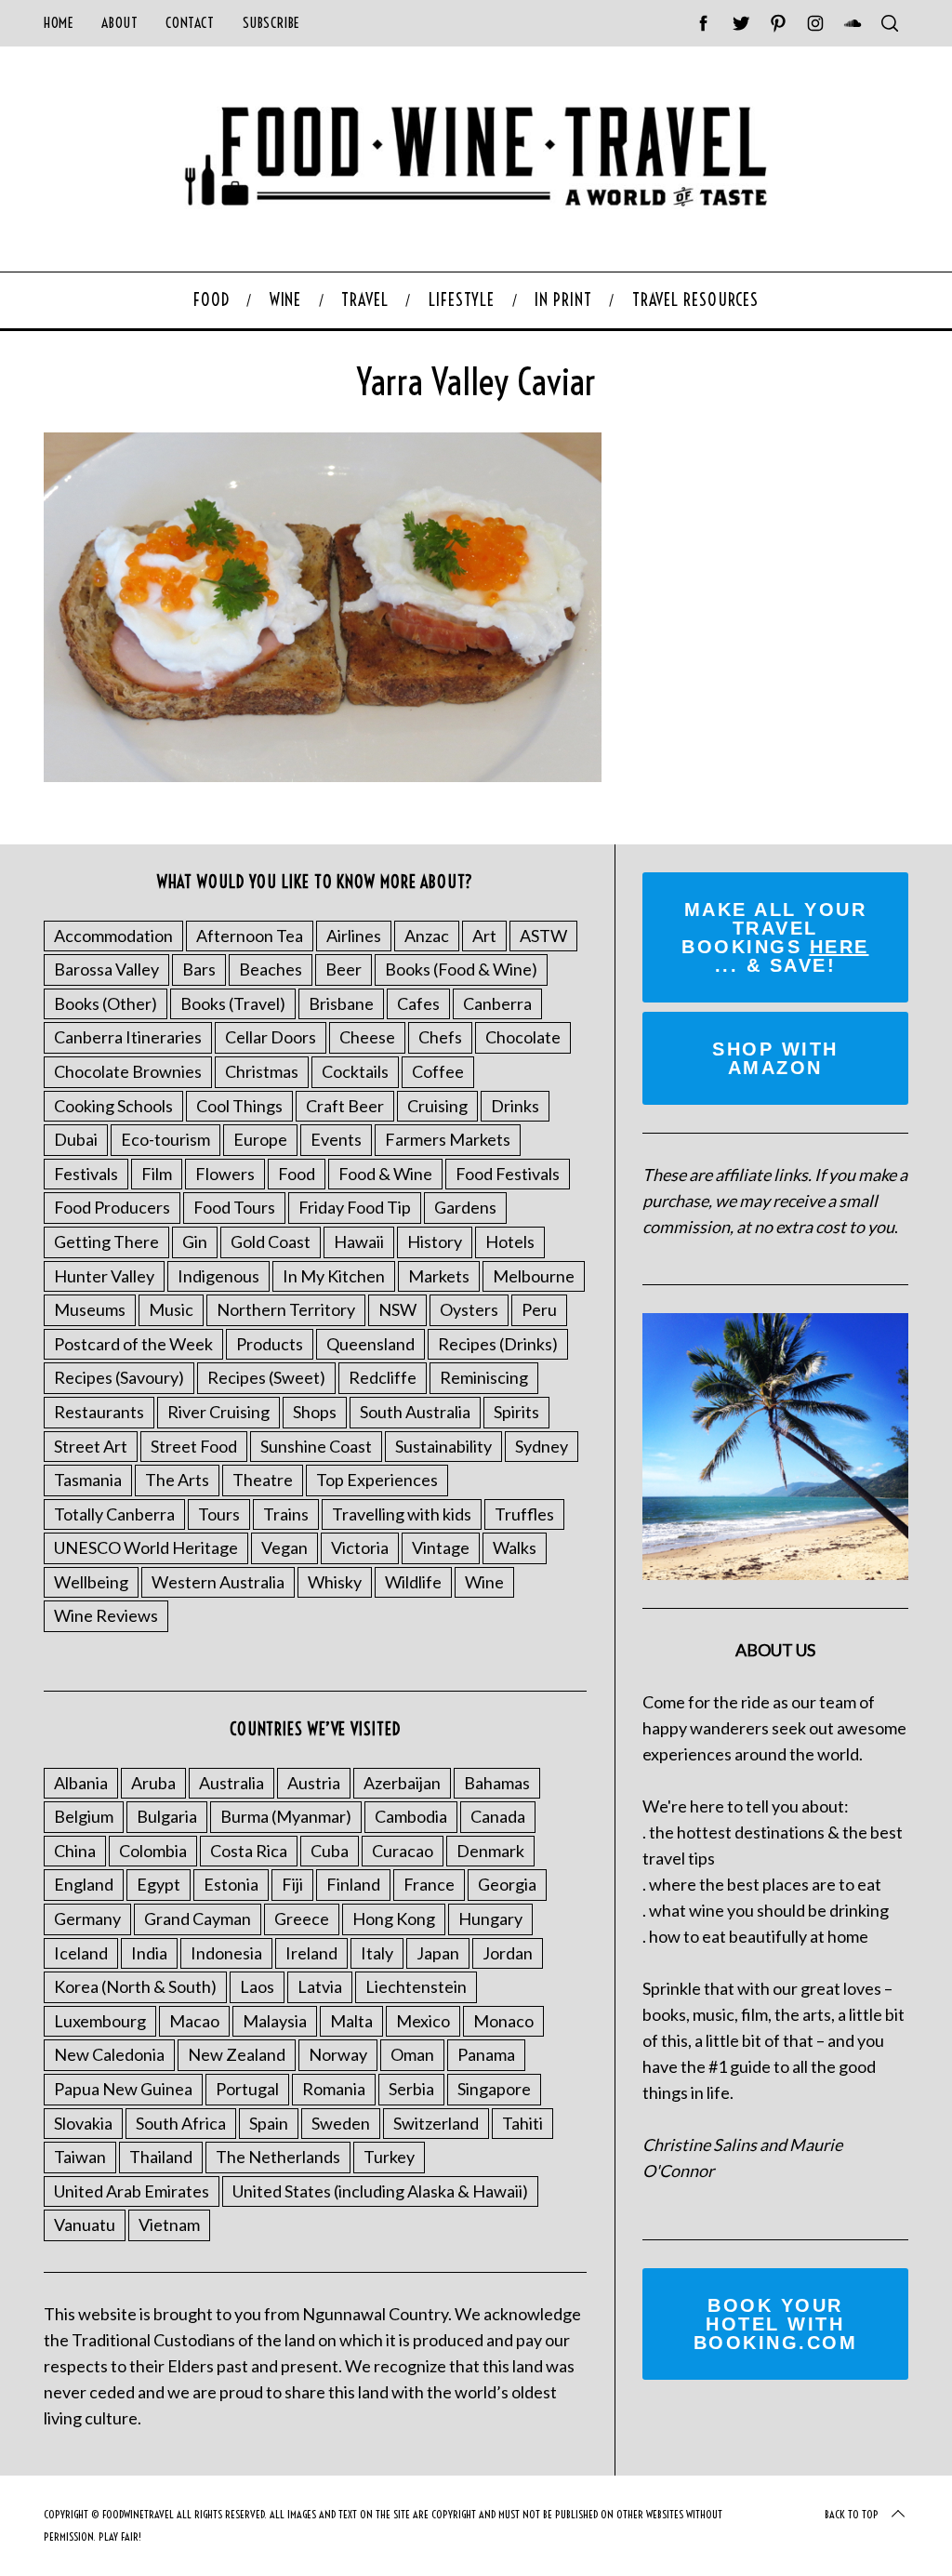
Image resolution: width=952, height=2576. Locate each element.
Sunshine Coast (316, 1446)
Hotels (510, 1242)
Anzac (427, 936)
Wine (484, 1582)
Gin (195, 1242)
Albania (81, 1783)
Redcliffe (383, 1377)
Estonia (231, 1884)
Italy (377, 1953)
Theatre (263, 1480)
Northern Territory (286, 1309)
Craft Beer (345, 1106)
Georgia (507, 1884)
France (429, 1884)
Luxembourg (100, 2021)
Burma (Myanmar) (286, 1816)
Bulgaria (167, 1816)
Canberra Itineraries (128, 1037)
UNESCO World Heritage (146, 1547)
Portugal (247, 2089)
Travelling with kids (402, 1514)
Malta (351, 2021)
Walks (515, 1547)
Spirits (516, 1412)
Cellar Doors (271, 1037)
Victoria (360, 1547)
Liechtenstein (416, 1986)
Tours (219, 1514)
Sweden (341, 2123)
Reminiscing (484, 1377)
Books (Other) (106, 1003)
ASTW (543, 936)
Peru (539, 1309)
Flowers (225, 1174)
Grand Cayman (198, 1919)
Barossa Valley (106, 969)
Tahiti (522, 2123)
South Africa (181, 2123)
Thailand (161, 2157)
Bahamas (497, 1783)
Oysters (469, 1309)
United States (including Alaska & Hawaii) (380, 2191)
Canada (498, 1816)
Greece (302, 1919)
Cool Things (239, 1106)
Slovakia (83, 2123)
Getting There (106, 1242)
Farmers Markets (448, 1139)
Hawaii (359, 1242)
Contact (190, 23)
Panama (486, 2054)
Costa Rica (249, 1851)
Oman (412, 2054)
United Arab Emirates (132, 2191)
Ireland (311, 1953)
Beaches (271, 969)
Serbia (411, 2089)
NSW (397, 1309)
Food (297, 1174)
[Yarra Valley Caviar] (323, 776)
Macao (194, 2021)
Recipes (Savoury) (119, 1377)
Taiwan (80, 2157)
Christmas (262, 1071)
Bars (199, 969)
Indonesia (226, 1953)
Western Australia (218, 1582)
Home (59, 23)
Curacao (403, 1851)
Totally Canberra (114, 1514)
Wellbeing (91, 1582)
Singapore (494, 2089)
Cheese (367, 1037)
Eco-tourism (165, 1139)
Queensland (370, 1344)
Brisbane (341, 1003)
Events (336, 1139)
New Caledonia (109, 2054)
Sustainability (443, 1446)
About (119, 23)
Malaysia (275, 2021)
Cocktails (355, 1071)
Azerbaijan (402, 1783)
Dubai (76, 1139)
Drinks (515, 1106)
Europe (260, 1139)
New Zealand (237, 2054)
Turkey (389, 2157)
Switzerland (436, 2123)
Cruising (437, 1106)
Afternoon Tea (250, 936)
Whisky (335, 1582)
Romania (334, 2089)
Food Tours (234, 1207)
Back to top (852, 2514)
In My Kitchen (334, 1276)
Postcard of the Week (133, 1344)
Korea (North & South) (135, 1986)
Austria (314, 1783)
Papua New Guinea (123, 2089)
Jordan (508, 1953)
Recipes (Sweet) (266, 1377)
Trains (286, 1514)
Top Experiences (377, 1480)
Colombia (153, 1851)
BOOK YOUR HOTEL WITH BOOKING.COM (776, 2324)
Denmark (490, 1851)
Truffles (524, 1514)
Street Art (91, 1446)
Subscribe (271, 23)
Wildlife (413, 1582)
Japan (438, 1953)
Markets (439, 1276)
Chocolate (523, 1037)
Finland (353, 1884)
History (435, 1242)
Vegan (284, 1547)
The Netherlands (278, 2157)
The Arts (177, 1480)
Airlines (354, 936)
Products (270, 1344)
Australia (231, 1783)
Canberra (497, 1003)
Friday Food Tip (355, 1207)
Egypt (159, 1884)
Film (157, 1174)
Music (171, 1309)
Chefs (440, 1037)
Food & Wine (385, 1174)
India (149, 1953)
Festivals (86, 1174)
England (84, 1884)
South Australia (415, 1412)
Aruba (153, 1783)
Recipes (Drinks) (498, 1344)
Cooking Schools (113, 1106)
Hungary (490, 1919)
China (75, 1851)
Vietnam (169, 2224)
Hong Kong (394, 1919)
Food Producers (112, 1207)
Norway (338, 2054)
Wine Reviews (106, 1615)
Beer (344, 969)
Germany (87, 1919)
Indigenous (218, 1276)
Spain (269, 2123)
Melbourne (534, 1276)
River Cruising (218, 1412)
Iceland (81, 1953)
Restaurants (99, 1412)
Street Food (194, 1446)
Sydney (542, 1446)
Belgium (84, 1816)
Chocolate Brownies (128, 1071)
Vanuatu (85, 2224)
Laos (257, 1986)
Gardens (465, 1207)
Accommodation (113, 936)
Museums (90, 1309)
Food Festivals (508, 1174)
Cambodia (411, 1816)
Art (484, 936)
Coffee (438, 1071)
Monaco (503, 2021)
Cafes (418, 1003)
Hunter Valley (104, 1276)
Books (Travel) (233, 1003)
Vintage (441, 1547)
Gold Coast (271, 1242)
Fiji (292, 1884)
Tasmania (88, 1480)
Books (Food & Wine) (461, 969)
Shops (315, 1412)
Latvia (320, 1986)
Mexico (423, 2021)
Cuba (330, 1851)
